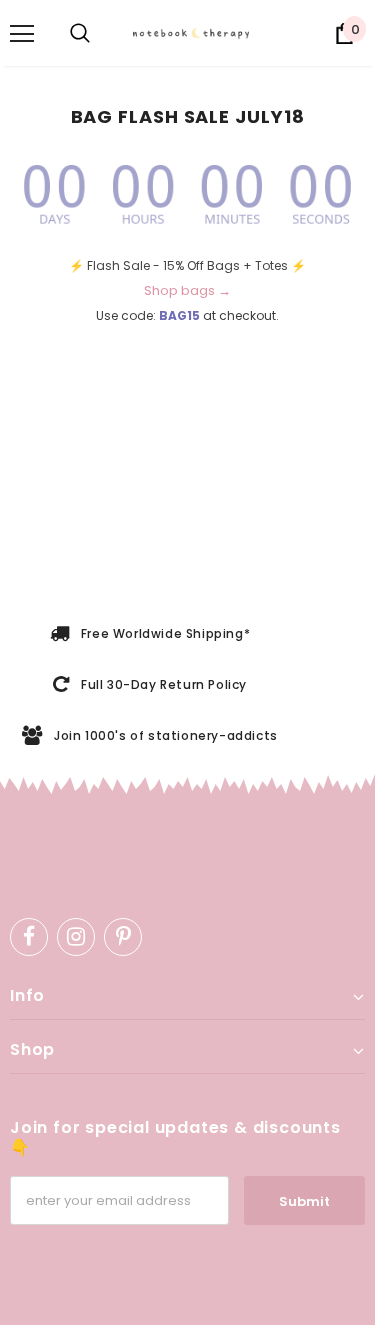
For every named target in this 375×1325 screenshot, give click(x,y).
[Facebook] (29, 937)
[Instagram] (76, 937)
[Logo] (196, 33)
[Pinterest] (123, 937)
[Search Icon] (80, 34)
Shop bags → (187, 290)
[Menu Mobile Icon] (22, 34)
